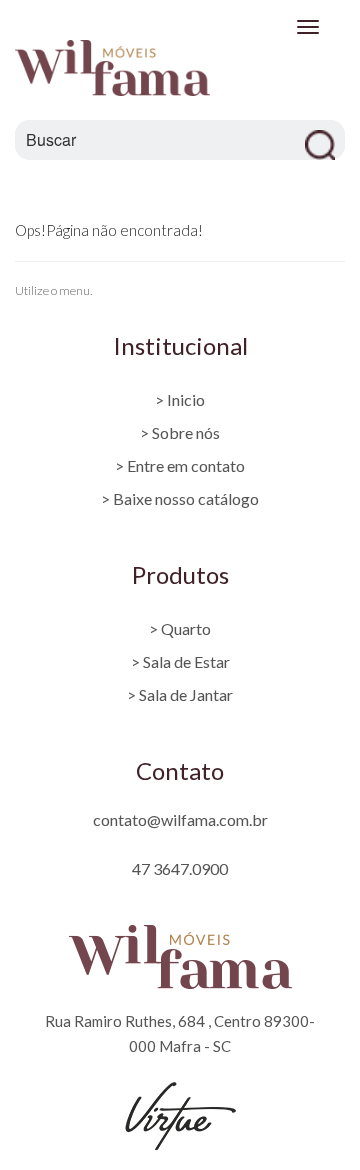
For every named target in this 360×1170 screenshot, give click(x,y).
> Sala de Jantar (180, 694)
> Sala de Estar (180, 661)
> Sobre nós (180, 432)
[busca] (325, 140)
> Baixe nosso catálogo (180, 498)
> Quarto (180, 628)
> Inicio (180, 399)
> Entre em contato (180, 465)
